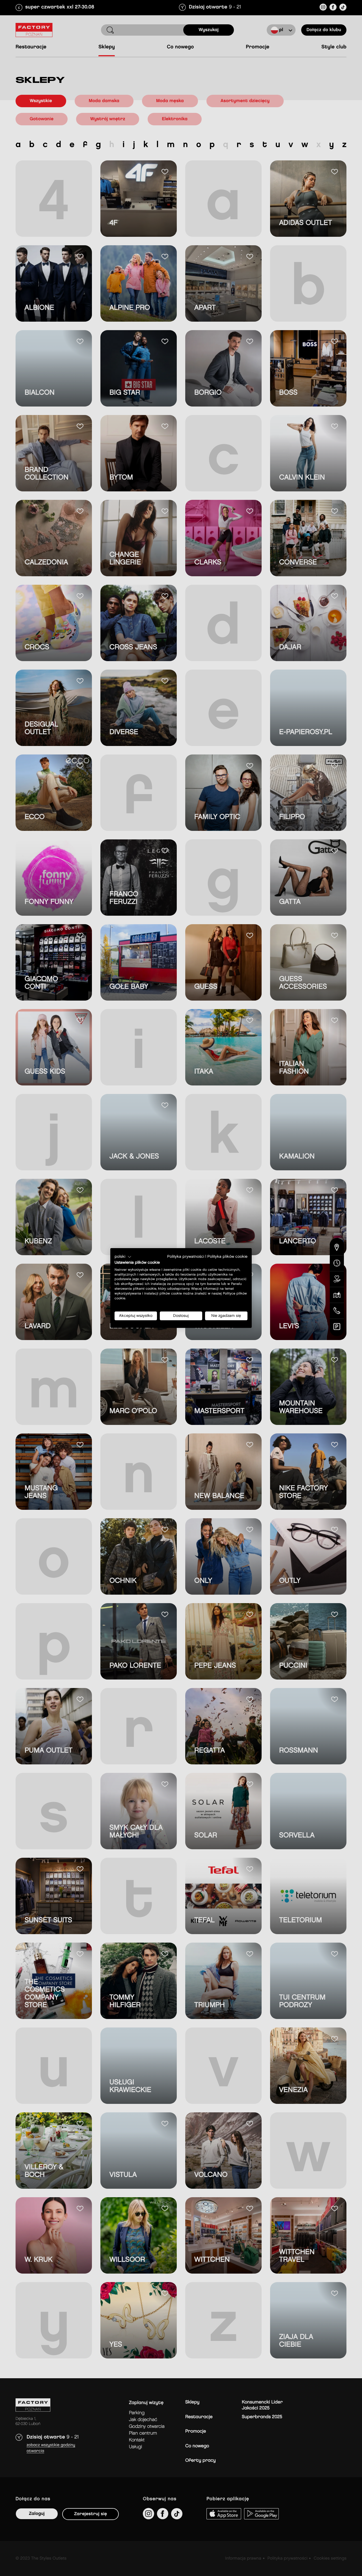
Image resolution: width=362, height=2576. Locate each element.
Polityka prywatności (186, 1257)
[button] (123, 1257)
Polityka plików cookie (227, 1257)
